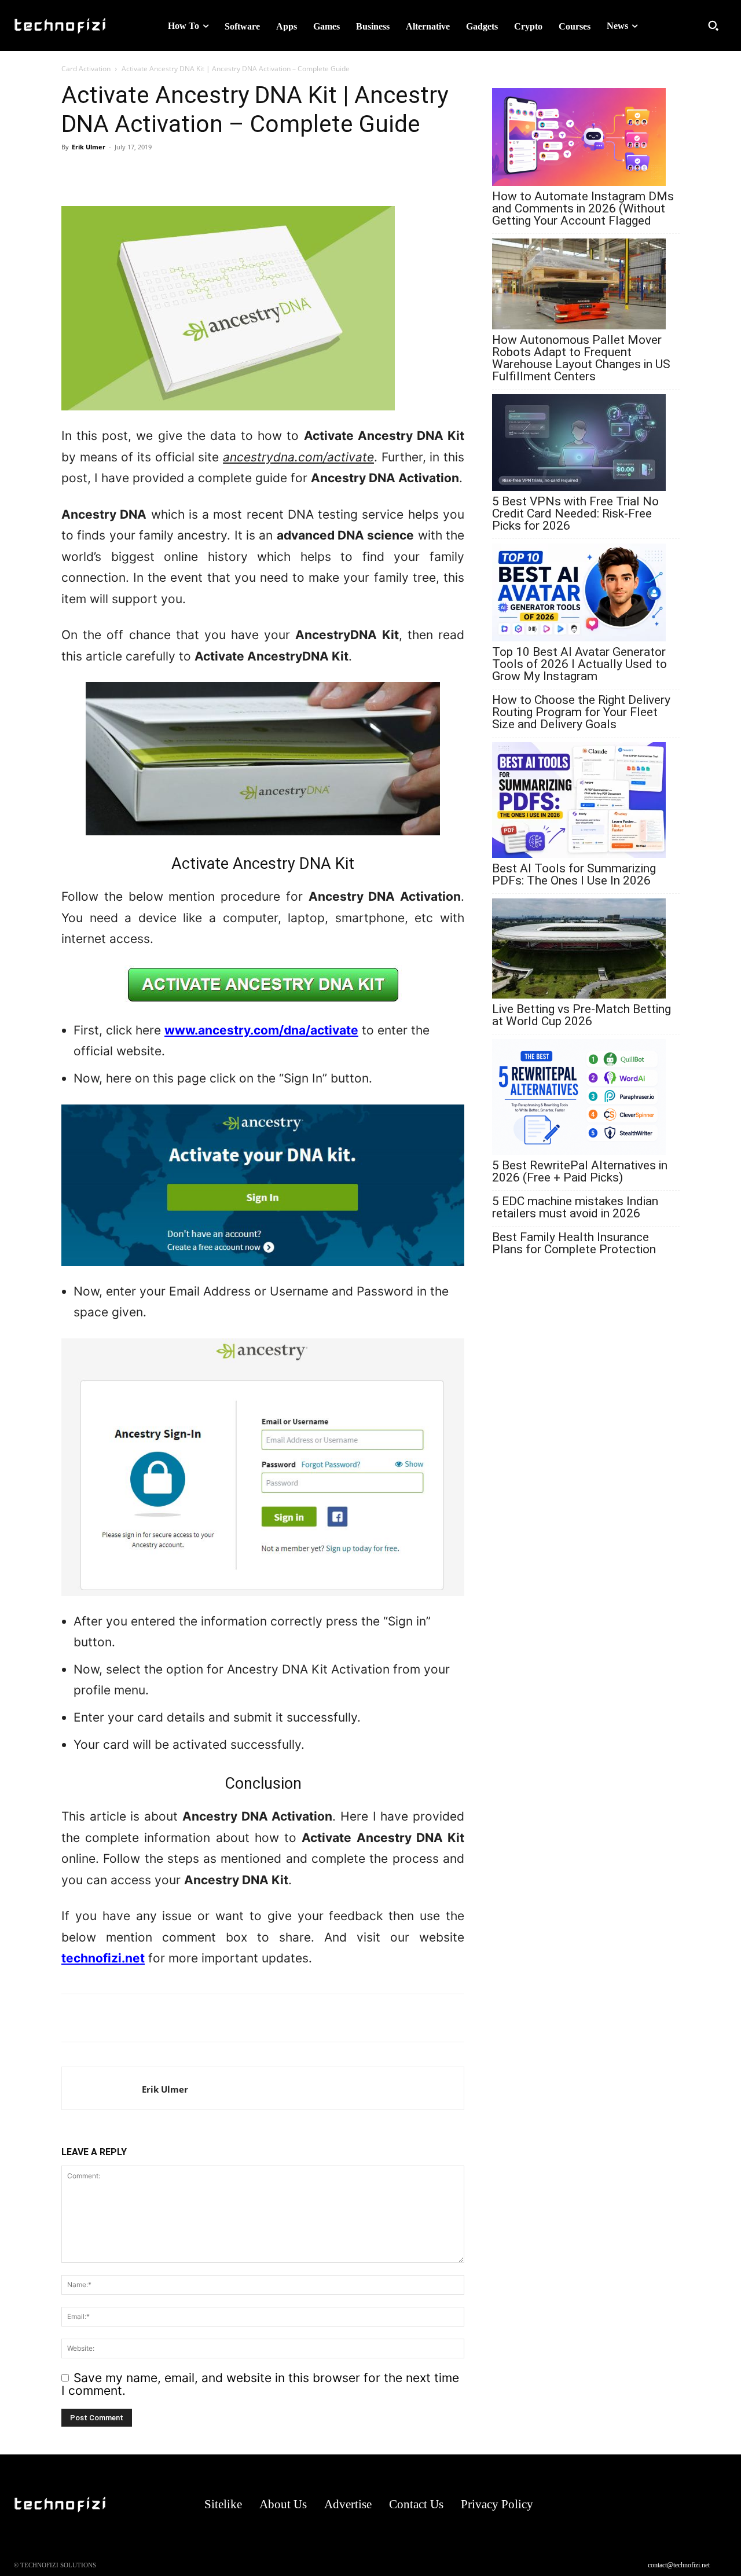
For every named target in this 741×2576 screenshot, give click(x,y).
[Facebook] (100, 173)
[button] (713, 25)
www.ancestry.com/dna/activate (261, 1030)
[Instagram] (647, 2505)
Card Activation (86, 69)
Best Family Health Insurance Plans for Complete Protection (574, 1243)
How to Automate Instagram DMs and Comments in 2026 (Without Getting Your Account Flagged (583, 209)
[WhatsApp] (73, 173)
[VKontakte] (693, 2505)
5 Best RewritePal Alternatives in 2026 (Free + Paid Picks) (580, 1172)
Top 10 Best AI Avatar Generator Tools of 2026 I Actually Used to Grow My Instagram (579, 664)
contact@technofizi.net (679, 2565)
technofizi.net (103, 1958)
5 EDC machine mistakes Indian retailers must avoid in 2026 (575, 1208)
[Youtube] (716, 2505)
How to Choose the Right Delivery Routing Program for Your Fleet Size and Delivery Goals (581, 712)
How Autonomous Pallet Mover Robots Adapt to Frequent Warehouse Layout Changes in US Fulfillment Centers (581, 358)
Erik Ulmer (89, 147)
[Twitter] (126, 173)
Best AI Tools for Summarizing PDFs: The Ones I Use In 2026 (574, 875)
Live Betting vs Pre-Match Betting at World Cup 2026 (582, 1015)
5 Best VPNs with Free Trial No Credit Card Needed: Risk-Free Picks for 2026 (575, 514)
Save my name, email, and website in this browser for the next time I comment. (260, 2384)
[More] (153, 173)
